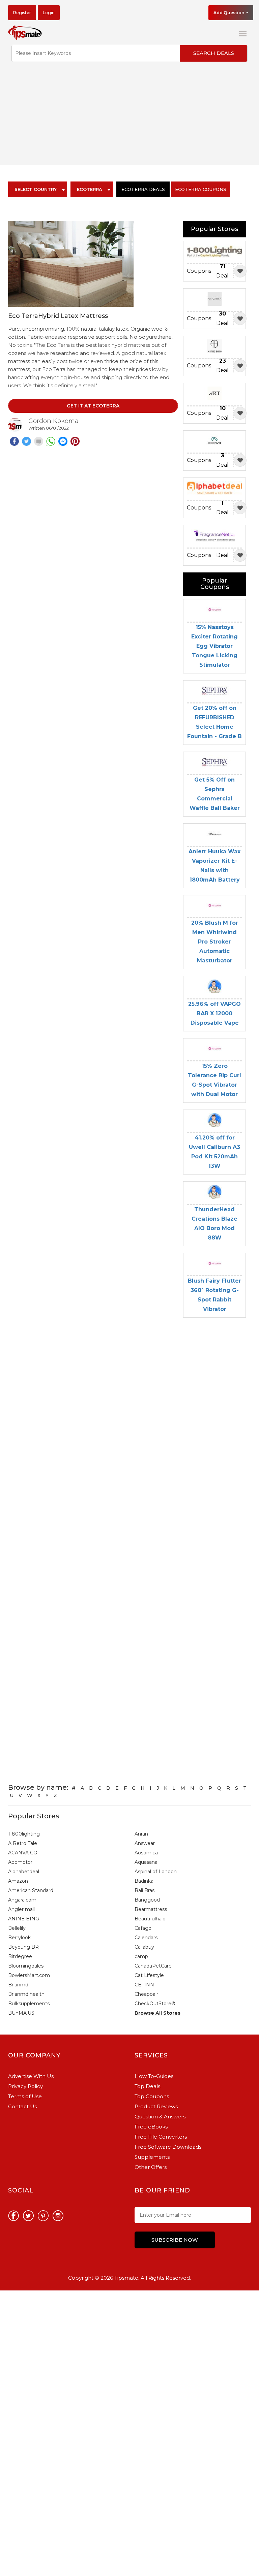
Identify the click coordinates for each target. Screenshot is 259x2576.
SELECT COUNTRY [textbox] (36, 189)
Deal (222, 271)
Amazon (18, 1881)
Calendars (146, 1938)
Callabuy (144, 1947)
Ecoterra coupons (201, 189)
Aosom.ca (146, 1853)
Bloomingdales (26, 1966)
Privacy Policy (25, 2086)
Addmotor (20, 1862)
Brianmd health (26, 1994)
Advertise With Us (31, 2076)
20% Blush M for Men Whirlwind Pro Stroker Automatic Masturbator (215, 942)
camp (141, 1956)
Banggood (147, 1900)
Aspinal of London (156, 1872)
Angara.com (22, 1900)
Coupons (199, 271)
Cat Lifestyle (149, 1975)
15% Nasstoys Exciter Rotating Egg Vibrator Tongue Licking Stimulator (214, 646)
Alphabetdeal (24, 1872)
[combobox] (38, 189)
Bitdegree (20, 1956)
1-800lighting (24, 1834)
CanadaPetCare (153, 1966)
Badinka (144, 1881)
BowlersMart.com (29, 1975)
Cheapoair (146, 1994)
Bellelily (17, 1928)
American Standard (31, 1890)
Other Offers (151, 2167)
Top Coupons (152, 2096)
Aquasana (146, 1862)
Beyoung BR (23, 1947)
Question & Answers (160, 2117)
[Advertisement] (129, 118)
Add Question (229, 13)
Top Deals (147, 2086)
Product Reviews (156, 2106)
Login (49, 13)
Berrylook (19, 1938)
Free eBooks (151, 2127)
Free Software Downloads (168, 2147)
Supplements (152, 2157)
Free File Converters (161, 2137)
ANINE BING (24, 1919)
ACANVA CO (23, 1853)
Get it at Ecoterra (93, 406)
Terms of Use (25, 2096)
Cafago (143, 1928)
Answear (145, 1843)
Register (22, 13)
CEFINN (144, 1985)
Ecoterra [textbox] (90, 189)
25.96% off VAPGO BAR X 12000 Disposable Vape (214, 1013)
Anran (141, 1834)
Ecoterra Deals (143, 189)
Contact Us (22, 2106)
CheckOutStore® (155, 2004)
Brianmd (18, 1985)
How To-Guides (154, 2076)
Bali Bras (145, 1890)
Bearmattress (151, 1909)
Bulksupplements (29, 2004)
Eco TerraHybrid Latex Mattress (58, 316)
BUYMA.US (21, 2013)
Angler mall (21, 1909)
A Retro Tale (23, 1843)
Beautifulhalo (150, 1919)
